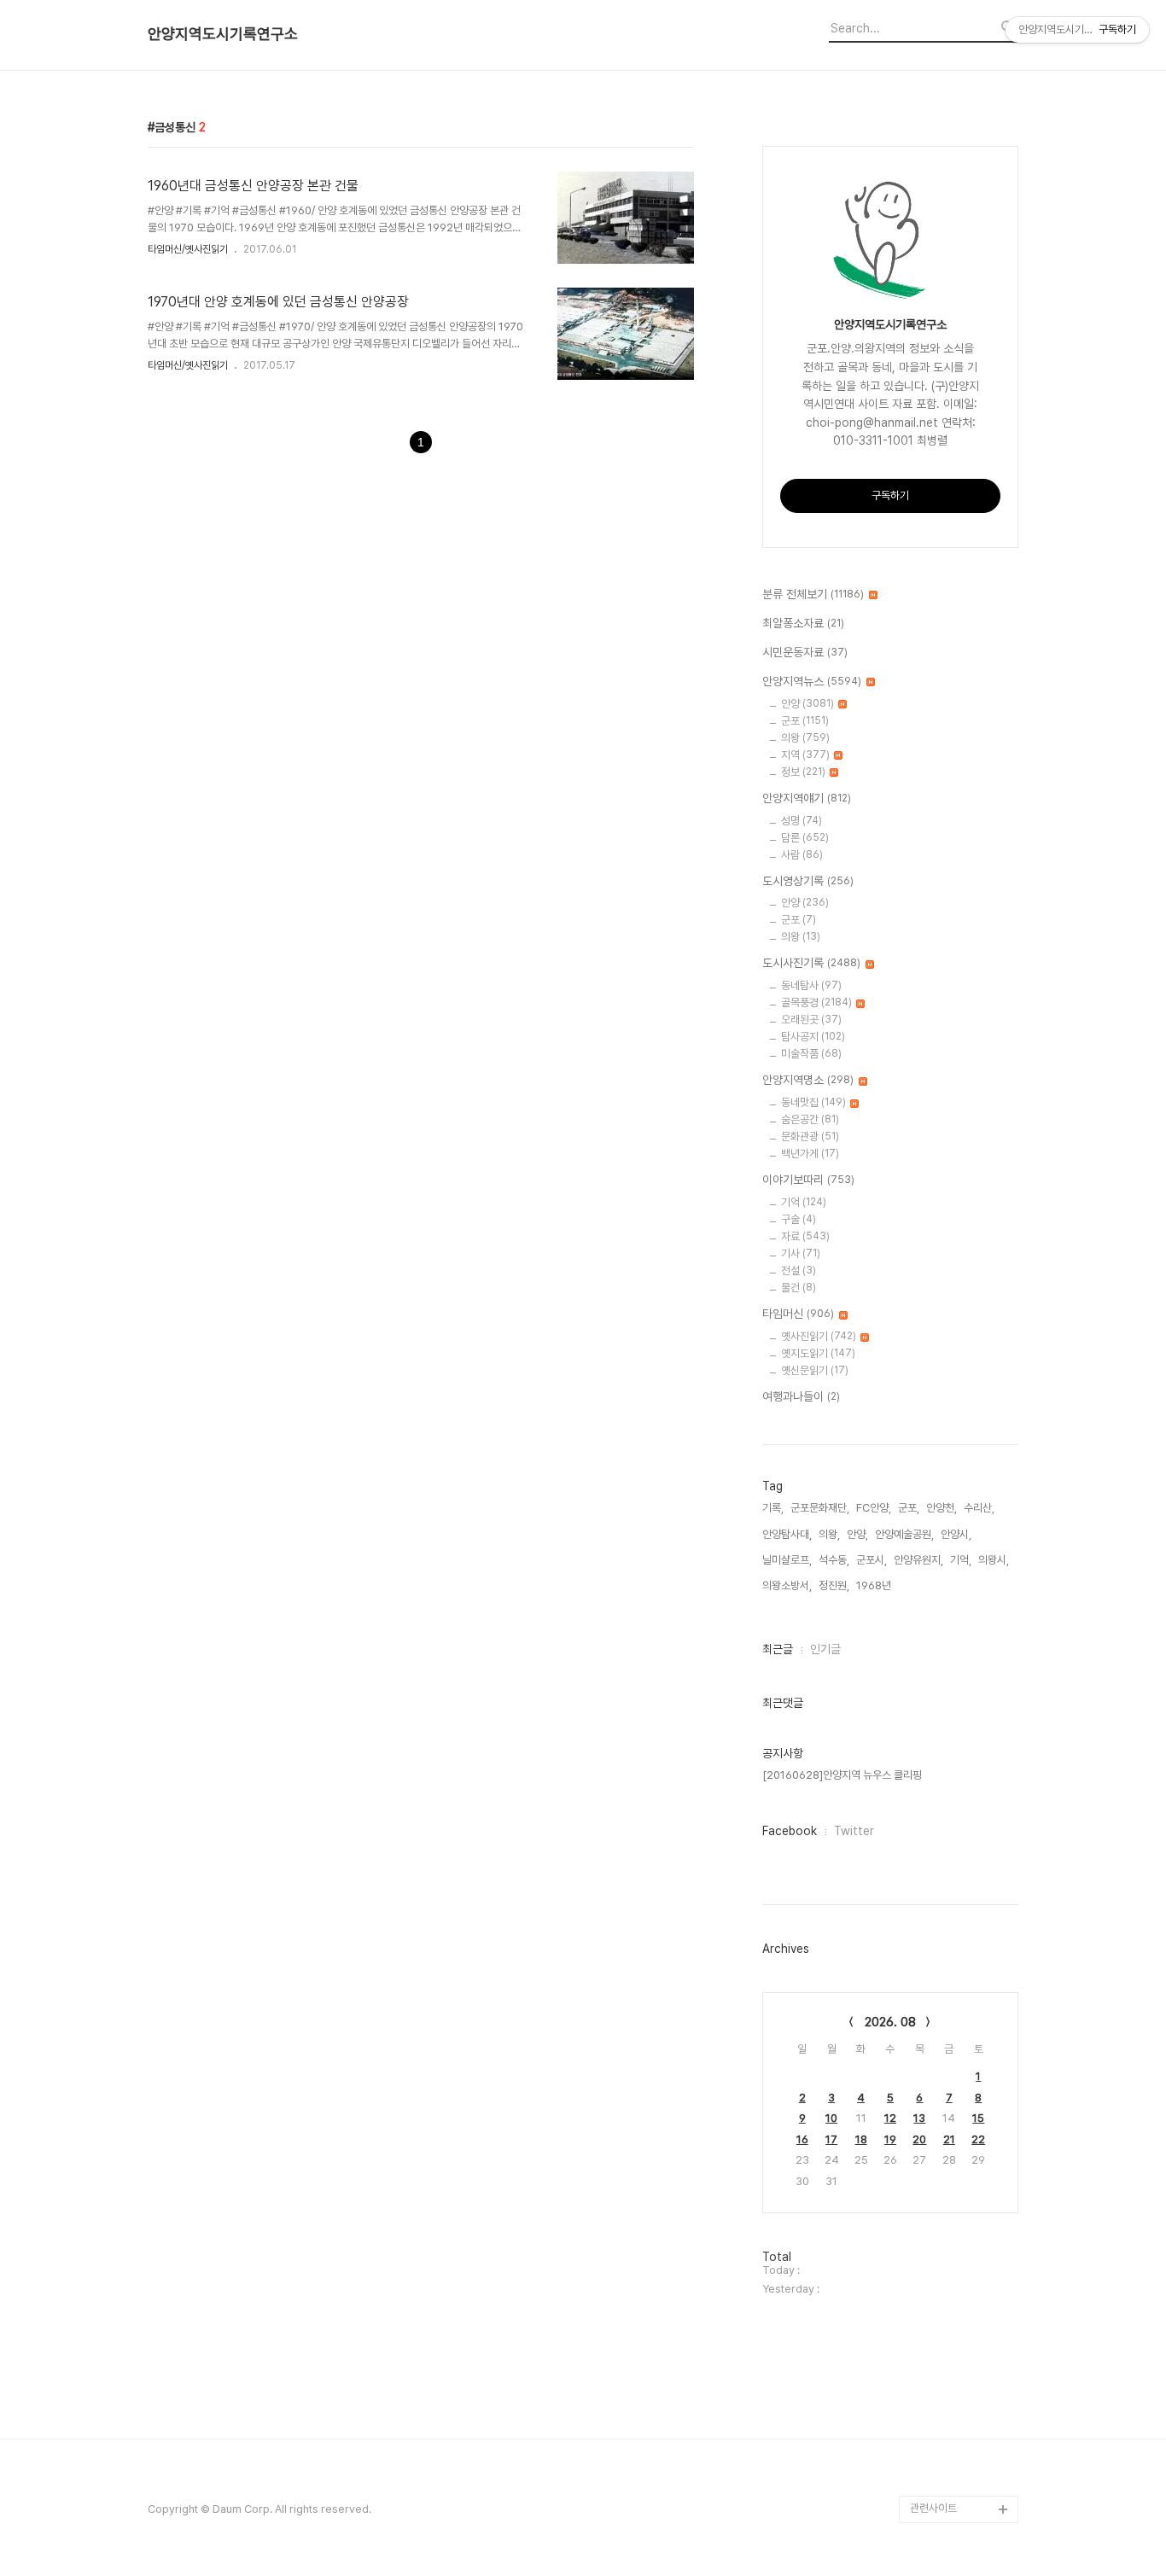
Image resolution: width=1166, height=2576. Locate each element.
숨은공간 (810, 1119)
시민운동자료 (805, 652)
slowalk (930, 2372)
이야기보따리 (808, 1180)
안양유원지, (918, 1560)
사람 (802, 855)
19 (890, 2139)
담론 (805, 838)
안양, (857, 1534)
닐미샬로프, (787, 1560)
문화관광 (810, 1136)
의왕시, (994, 1560)
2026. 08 (890, 2022)
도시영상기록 (808, 881)
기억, (961, 1560)
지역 (805, 755)
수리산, (979, 1508)
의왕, (829, 1534)
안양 (807, 704)
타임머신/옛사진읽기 (188, 249)
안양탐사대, (787, 1534)
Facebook (790, 1831)
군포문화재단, (820, 1508)
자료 (805, 1236)
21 (949, 2139)
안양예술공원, (904, 1534)
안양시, (956, 1534)
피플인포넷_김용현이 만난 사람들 (962, 2413)
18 (861, 2139)
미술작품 (811, 1054)
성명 (802, 821)
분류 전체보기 (813, 594)
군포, (909, 1508)
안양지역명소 (808, 1080)
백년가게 (810, 1154)
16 (802, 2139)
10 (831, 2118)
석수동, (834, 1560)
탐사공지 (813, 1037)
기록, (773, 1508)
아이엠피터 (934, 2345)
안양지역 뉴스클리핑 (954, 2454)
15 (978, 2118)
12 (890, 2118)
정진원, (834, 1585)
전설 (799, 1271)
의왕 (805, 738)
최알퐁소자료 (803, 623)
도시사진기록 (811, 963)
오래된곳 (811, 1020)
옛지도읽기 (818, 1353)
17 (831, 2139)
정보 (803, 772)
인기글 (825, 1649)
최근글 (778, 1649)
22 (978, 2139)
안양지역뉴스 (812, 681)
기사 (801, 1253)
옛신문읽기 (815, 1370)
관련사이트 (933, 2508)
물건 (799, 1288)
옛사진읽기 (819, 1336)
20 (919, 2139)
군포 (805, 721)
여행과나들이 (801, 1396)
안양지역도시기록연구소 (223, 34)
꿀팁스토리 (934, 2482)
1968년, (875, 1585)
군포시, (872, 1560)
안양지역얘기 (807, 798)
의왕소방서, (787, 1585)
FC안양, (874, 1508)
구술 (799, 1219)
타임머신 (798, 1314)
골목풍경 (816, 1002)
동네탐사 (811, 985)
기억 (804, 1202)
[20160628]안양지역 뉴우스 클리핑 (842, 1775)
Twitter (854, 1831)
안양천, (942, 1508)
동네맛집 (813, 1102)
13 (919, 2118)
